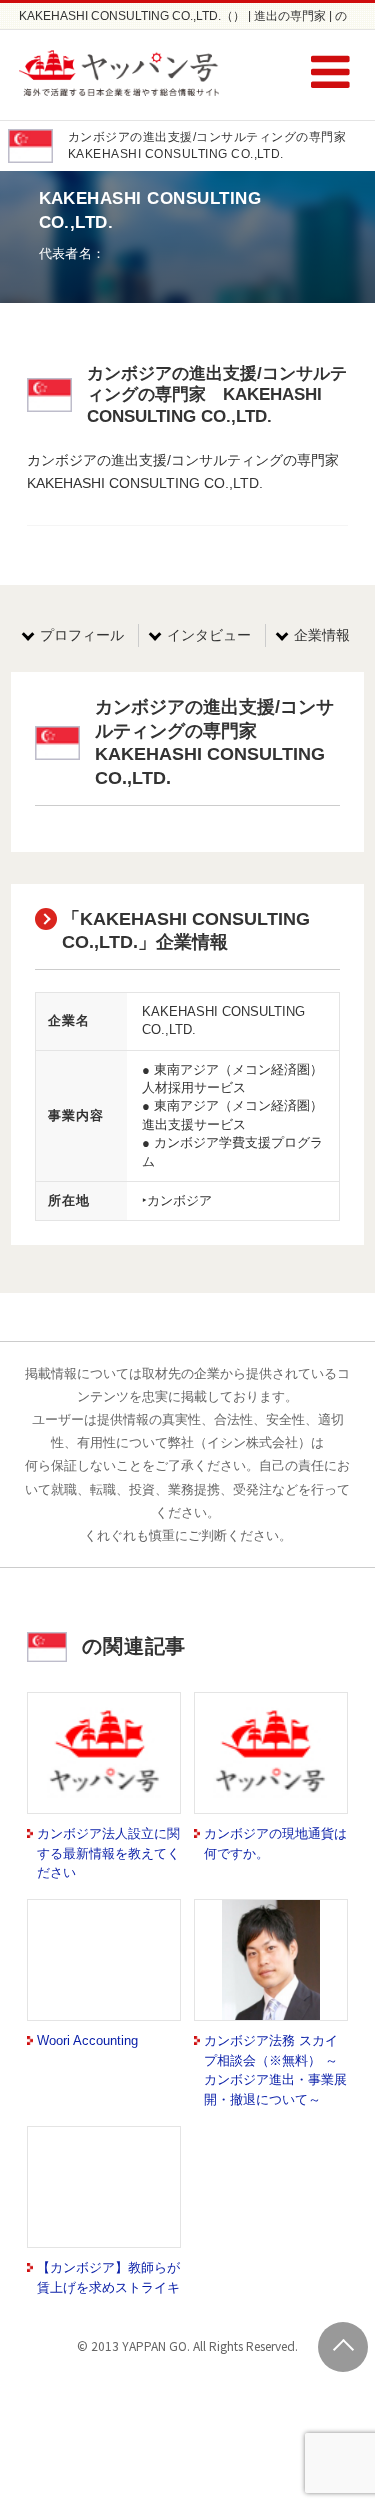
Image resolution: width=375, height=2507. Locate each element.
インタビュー (209, 635)
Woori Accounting (87, 2040)
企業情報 (322, 635)
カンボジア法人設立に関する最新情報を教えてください (108, 1853)
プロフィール (82, 635)
